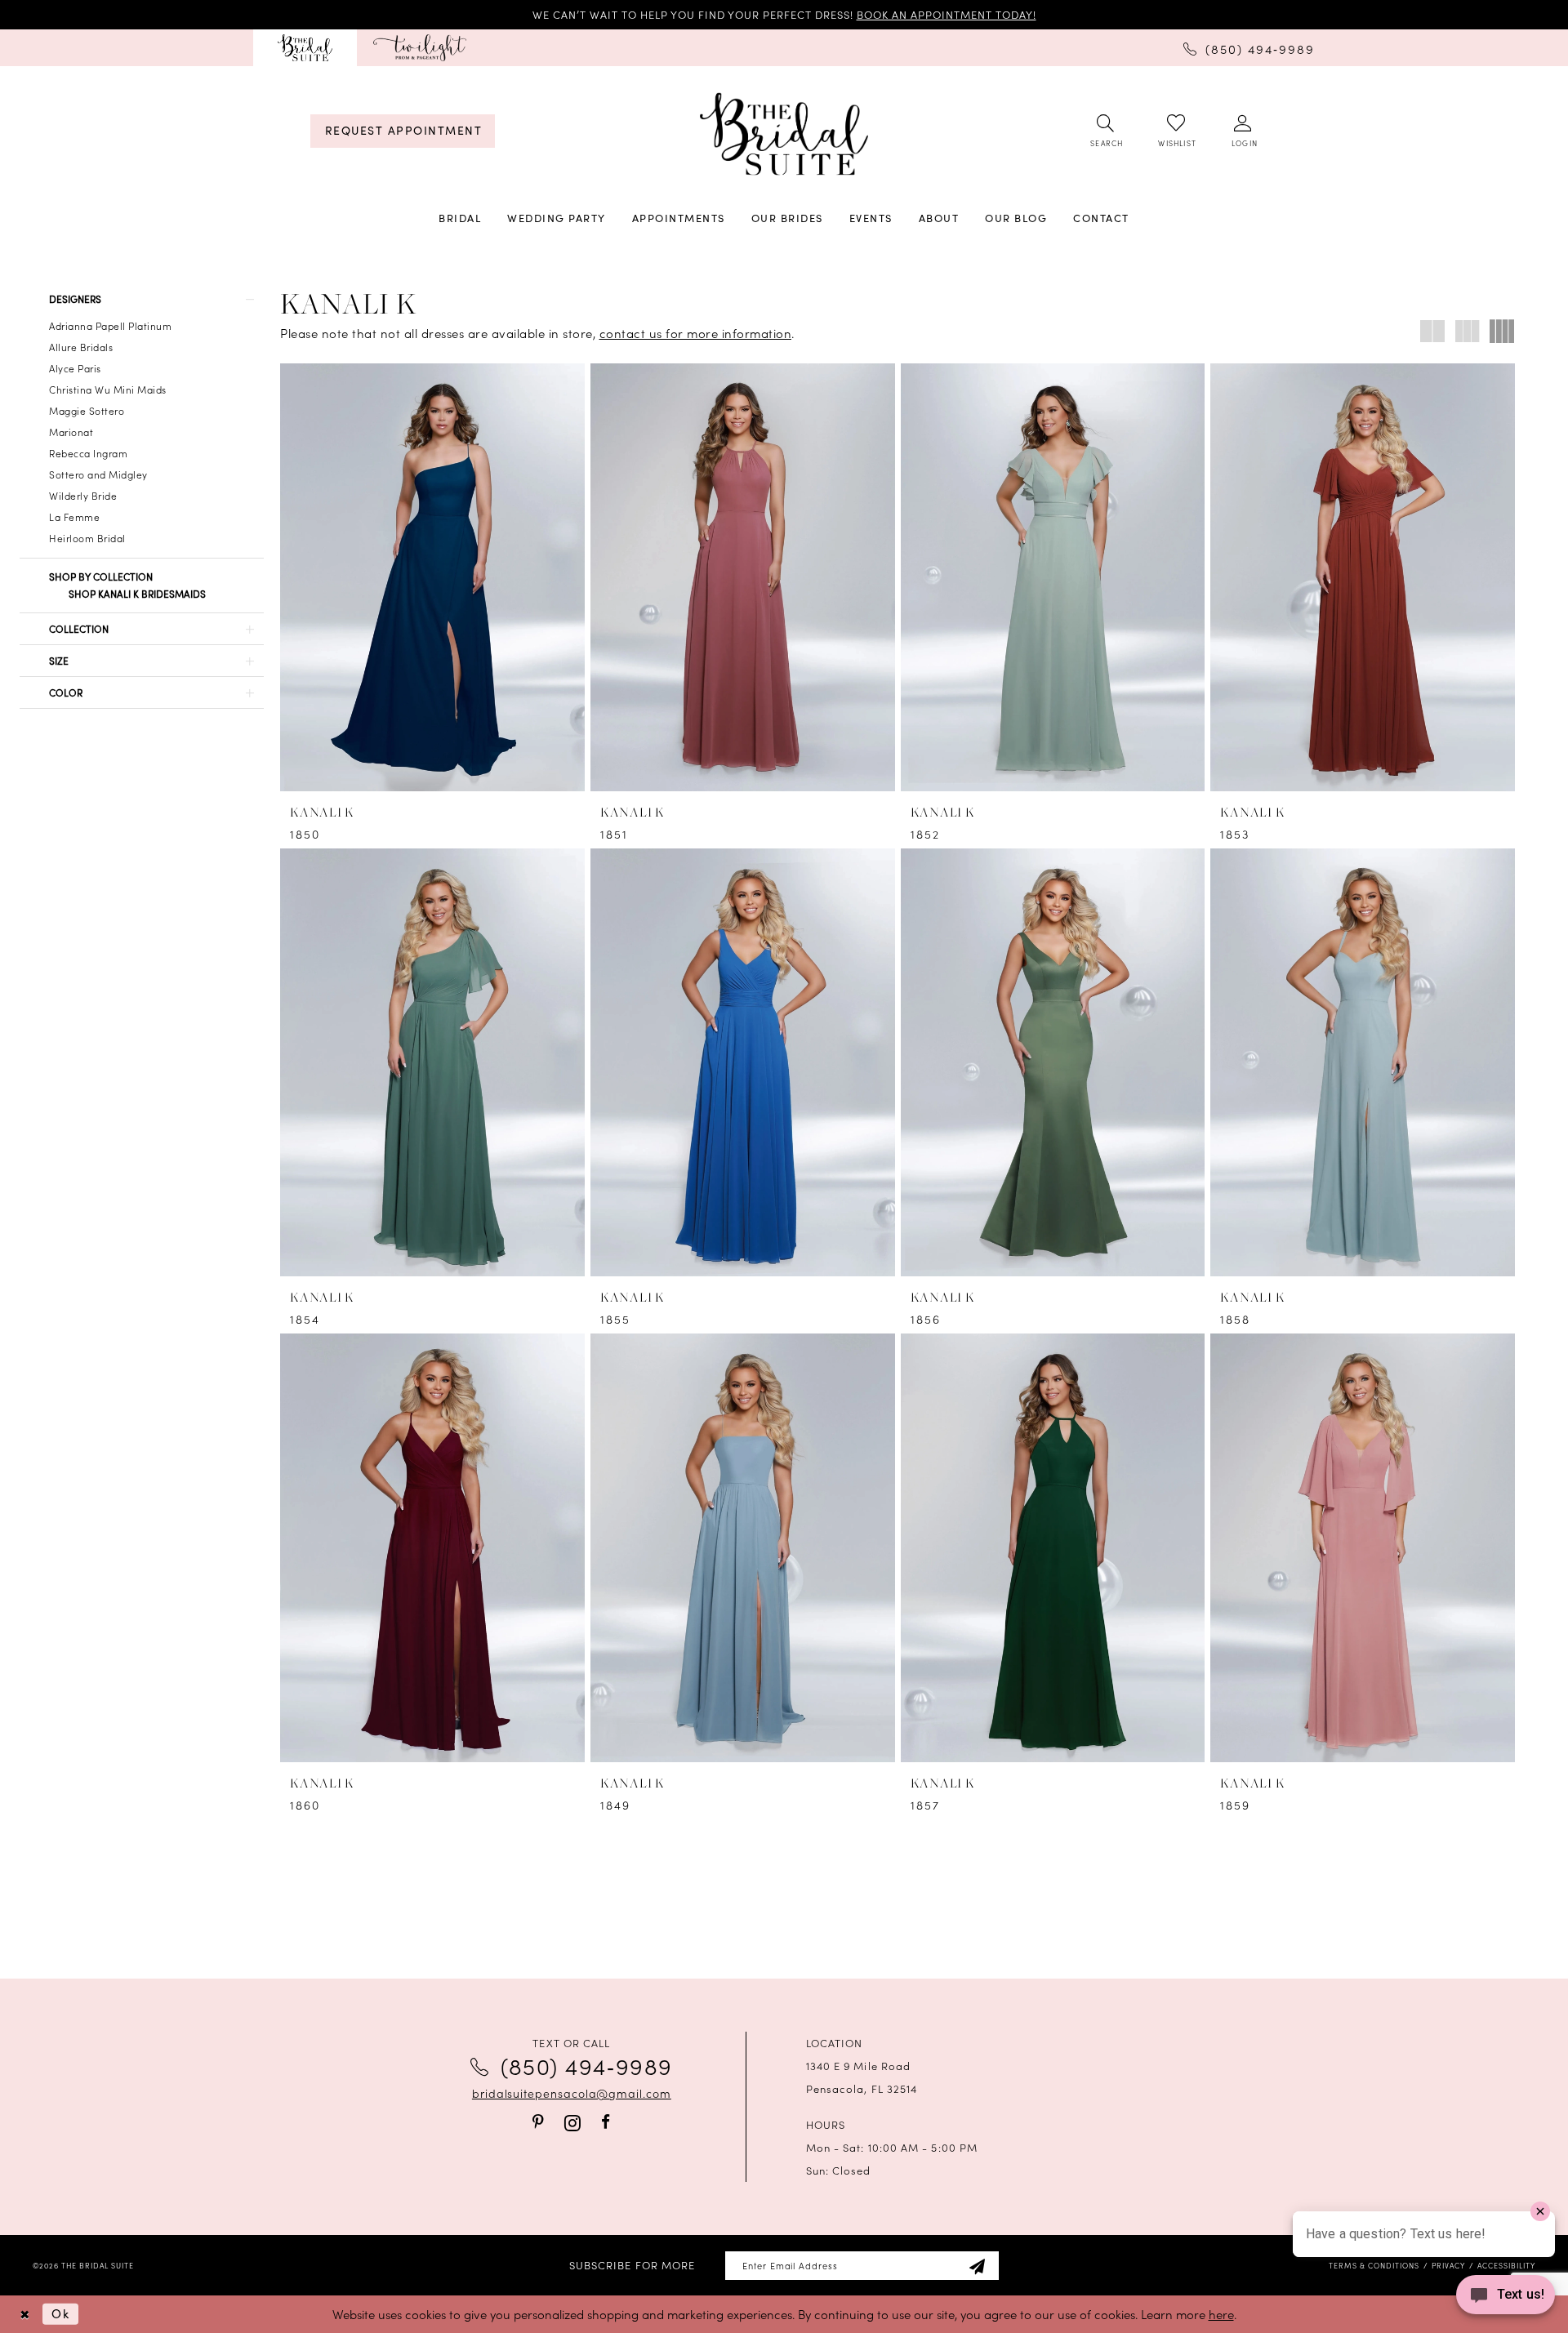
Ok (60, 2313)
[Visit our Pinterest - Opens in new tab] (538, 2122)
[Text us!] (1506, 2299)
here (1221, 2314)
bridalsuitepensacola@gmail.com (572, 2093)
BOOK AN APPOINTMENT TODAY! (947, 14)
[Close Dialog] (24, 2315)
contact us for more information (696, 333)
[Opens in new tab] (420, 48)
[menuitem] (305, 48)
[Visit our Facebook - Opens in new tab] (606, 2122)
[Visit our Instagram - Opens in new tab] (572, 2123)
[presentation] (432, 577)
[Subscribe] (977, 2266)
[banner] (784, 134)
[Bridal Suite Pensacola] (305, 48)
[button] (1243, 131)
